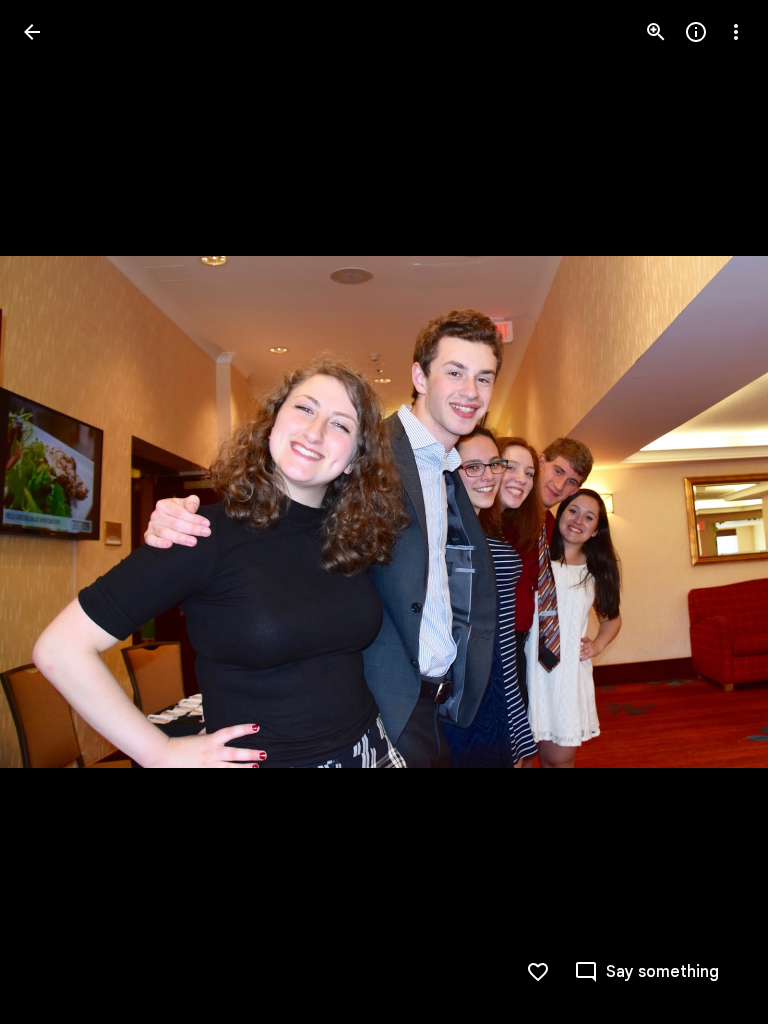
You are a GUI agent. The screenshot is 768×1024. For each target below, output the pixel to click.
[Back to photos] (32, 32)
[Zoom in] (656, 32)
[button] (56, 512)
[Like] (538, 972)
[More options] (736, 32)
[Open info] (696, 32)
